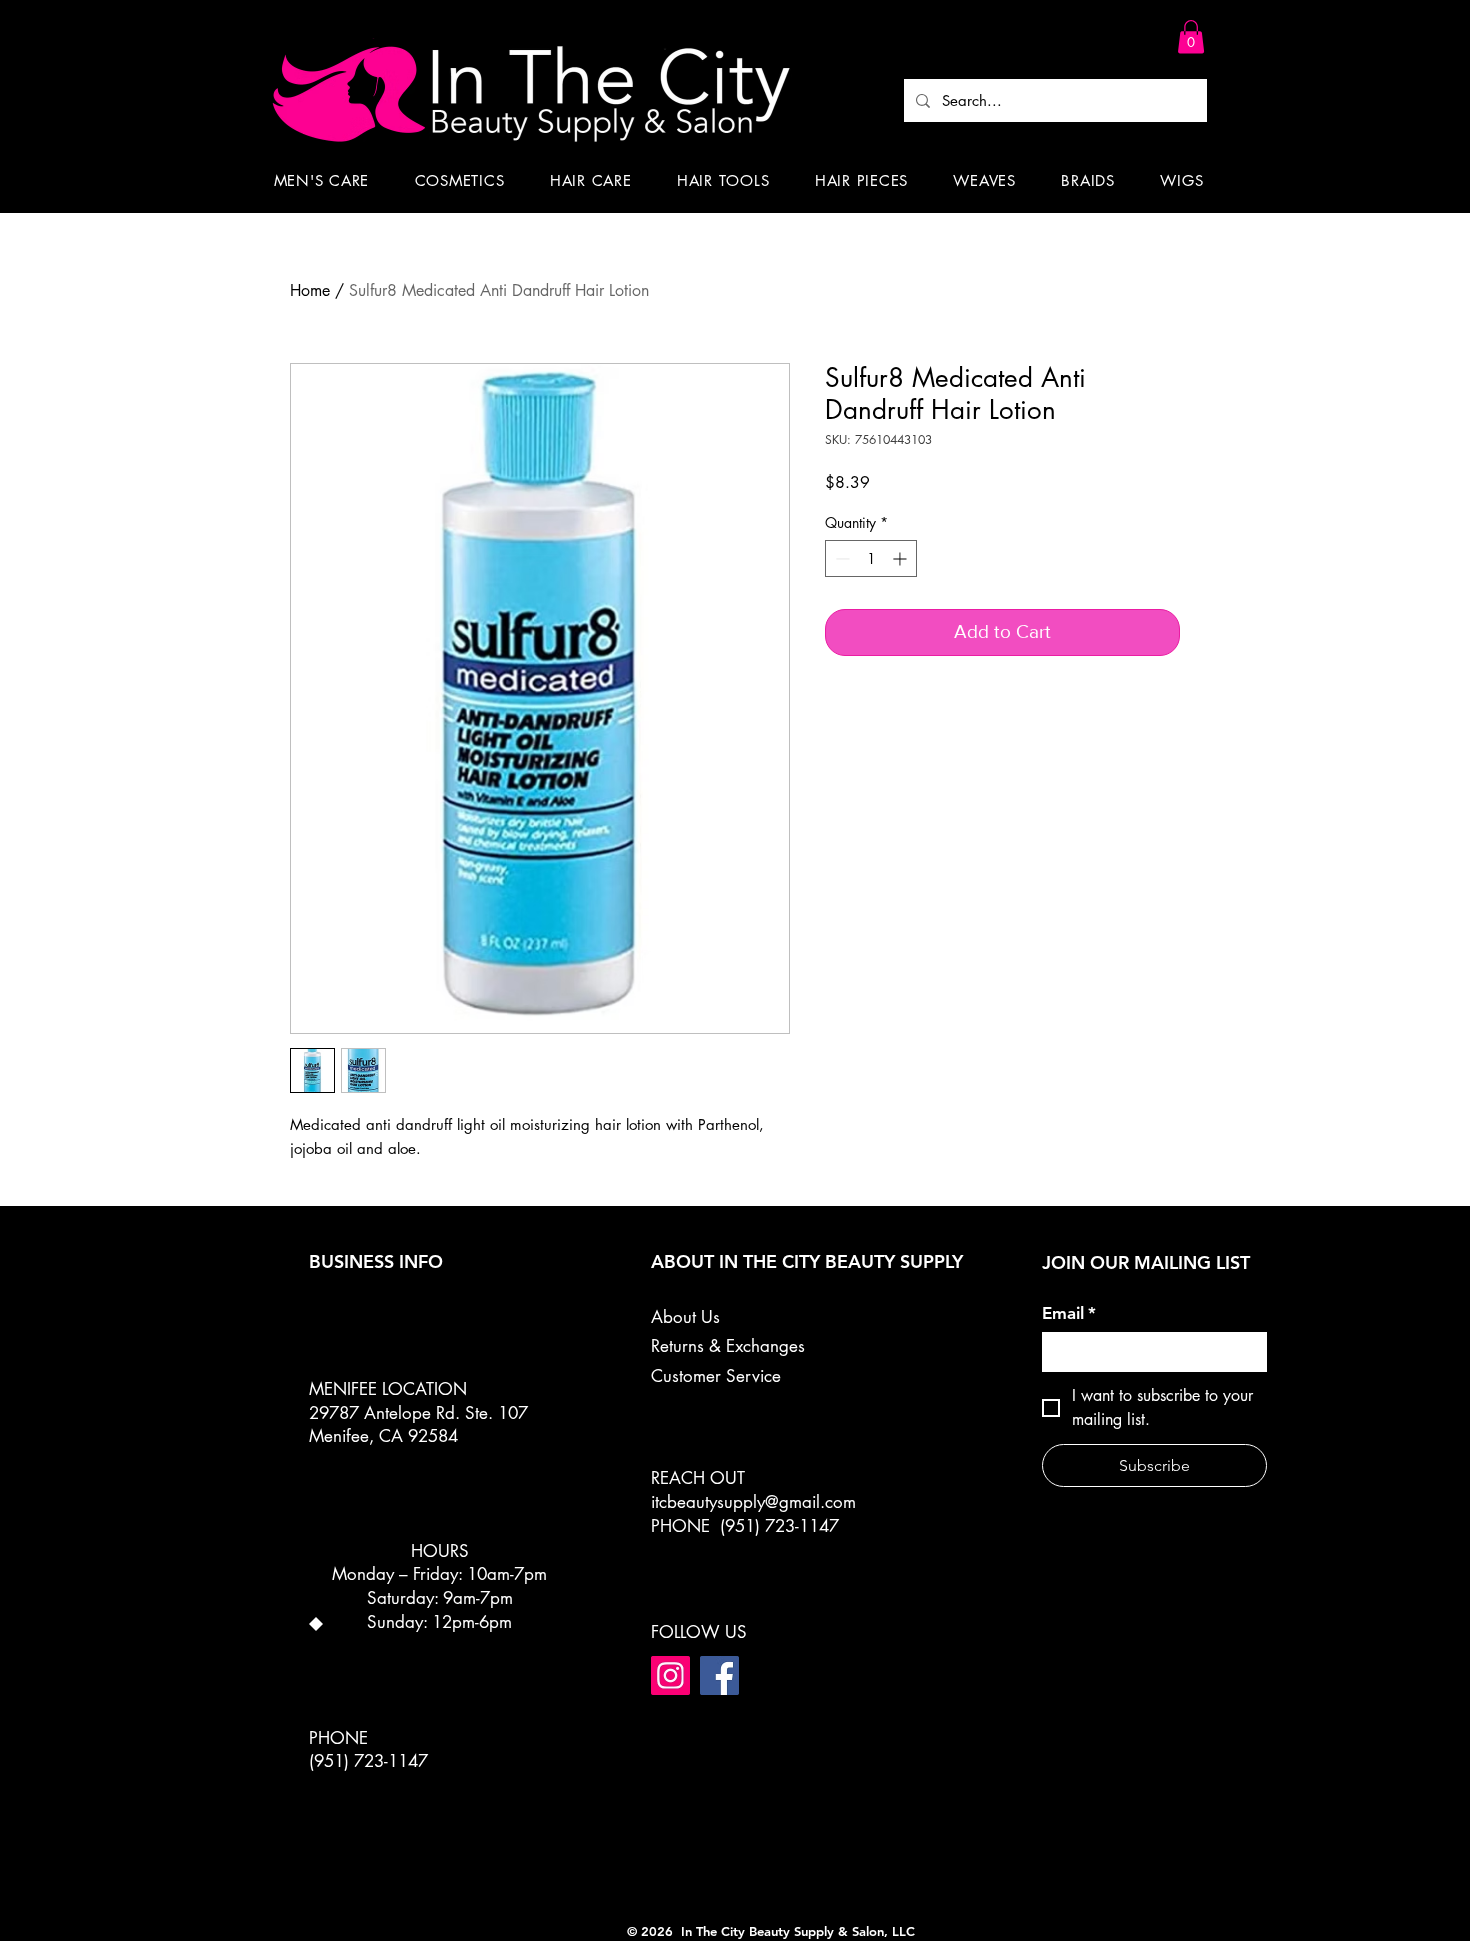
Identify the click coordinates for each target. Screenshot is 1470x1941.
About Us (685, 1317)
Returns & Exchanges (728, 1346)
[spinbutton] (871, 558)
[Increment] (901, 558)
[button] (1191, 36)
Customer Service (716, 1376)
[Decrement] (840, 558)
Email (1069, 1313)
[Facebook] (719, 1675)
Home (310, 290)
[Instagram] (670, 1675)
